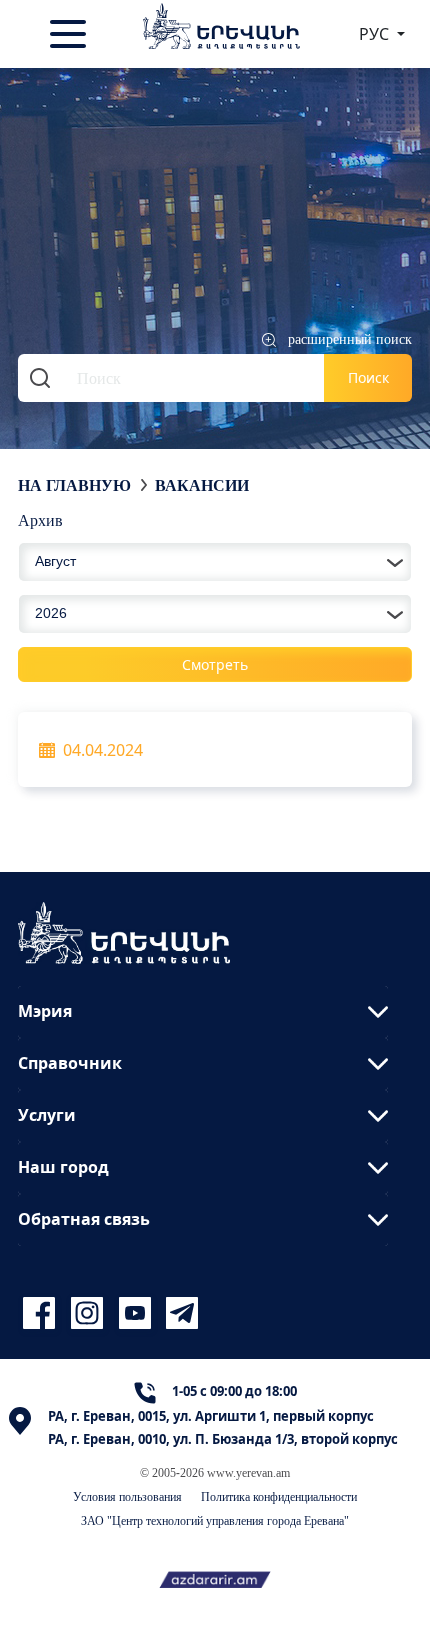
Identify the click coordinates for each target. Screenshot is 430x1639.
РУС (376, 34)
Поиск (368, 377)
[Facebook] (42, 1313)
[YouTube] (138, 1313)
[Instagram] (90, 1313)
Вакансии (202, 485)
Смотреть (215, 664)
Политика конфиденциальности (279, 1496)
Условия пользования (127, 1496)
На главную (74, 485)
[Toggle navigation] (70, 34)
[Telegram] (180, 1313)
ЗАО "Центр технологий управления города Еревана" (215, 1520)
